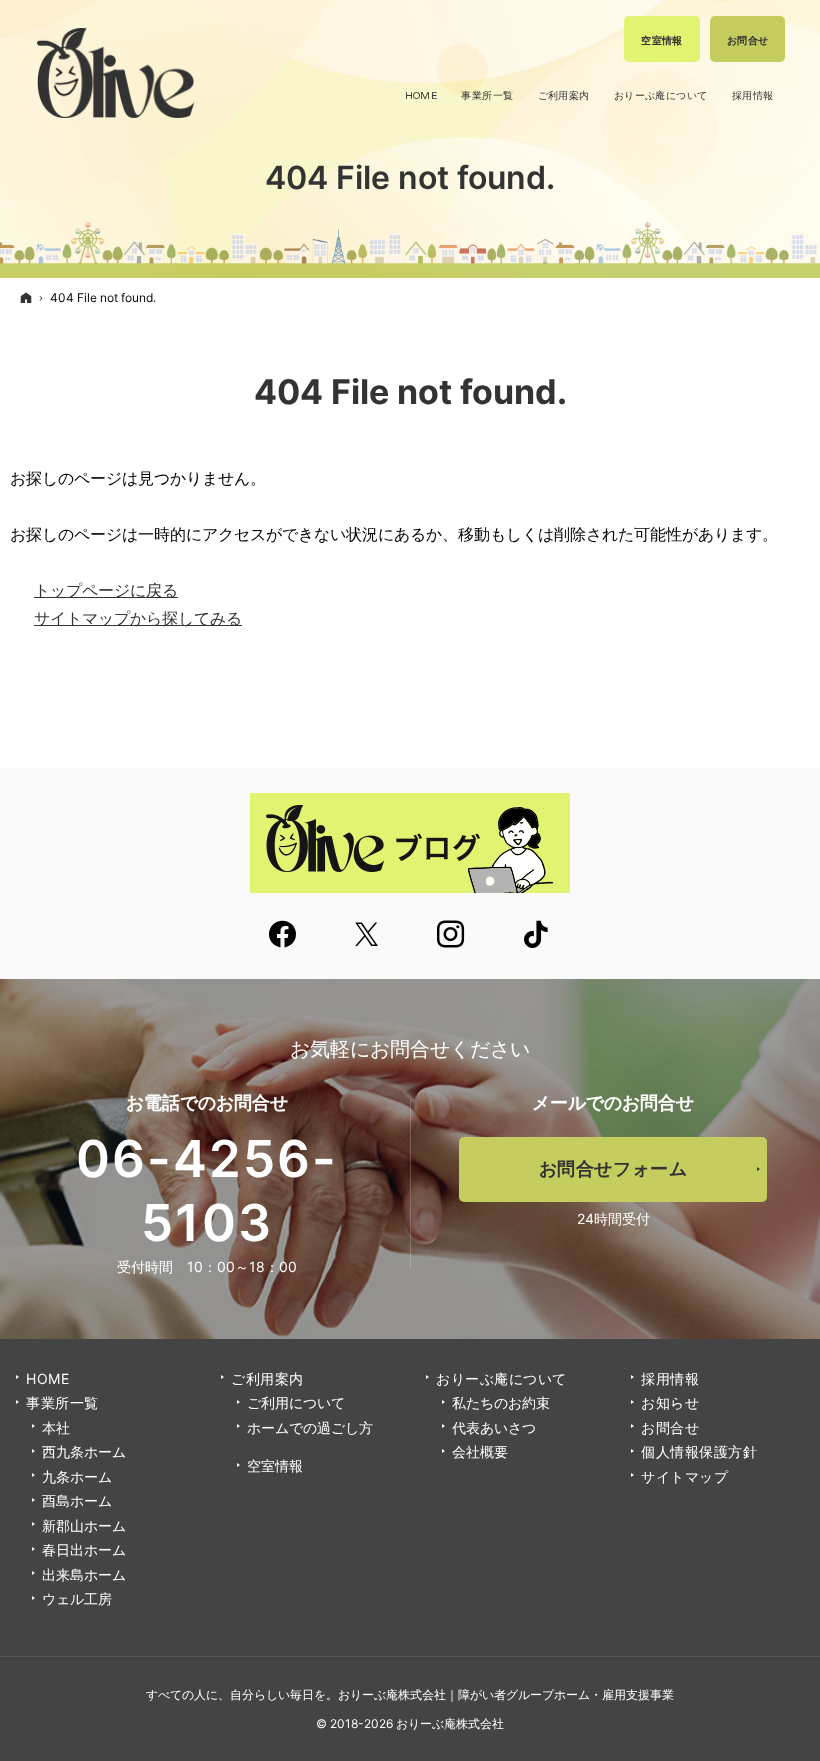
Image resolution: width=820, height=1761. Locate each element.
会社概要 (480, 1451)
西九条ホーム (84, 1451)
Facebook (284, 937)
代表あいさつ (494, 1427)
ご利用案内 (267, 1378)
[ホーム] (26, 297)
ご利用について (296, 1402)
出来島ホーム (84, 1574)
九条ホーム (77, 1476)
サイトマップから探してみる (138, 618)
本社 (56, 1427)
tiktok (537, 937)
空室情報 (275, 1465)
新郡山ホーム (84, 1525)
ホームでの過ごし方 (310, 1427)
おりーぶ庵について (501, 1378)
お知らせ (670, 1402)
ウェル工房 (77, 1598)
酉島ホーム (77, 1500)
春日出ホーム (84, 1549)
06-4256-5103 (207, 1190)
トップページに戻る (106, 590)
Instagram (452, 937)
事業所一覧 (62, 1402)
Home (47, 1378)
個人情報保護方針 (699, 1451)
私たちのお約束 (501, 1402)
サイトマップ (684, 1476)
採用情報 (670, 1378)
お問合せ (670, 1427)
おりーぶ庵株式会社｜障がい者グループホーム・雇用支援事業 (506, 1694)
